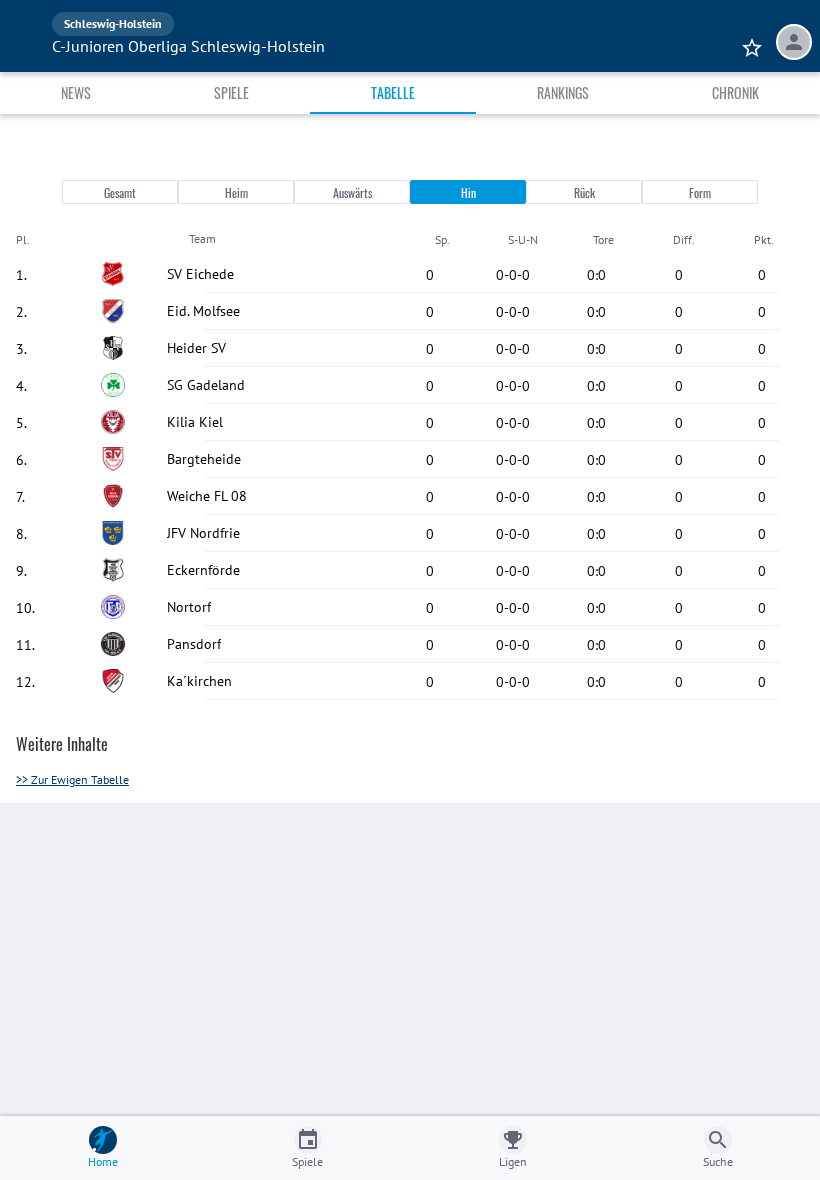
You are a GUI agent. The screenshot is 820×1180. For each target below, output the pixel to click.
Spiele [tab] (231, 92)
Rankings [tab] (563, 92)
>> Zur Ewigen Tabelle (72, 779)
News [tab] (76, 92)
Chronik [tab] (735, 92)
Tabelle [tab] (393, 92)
